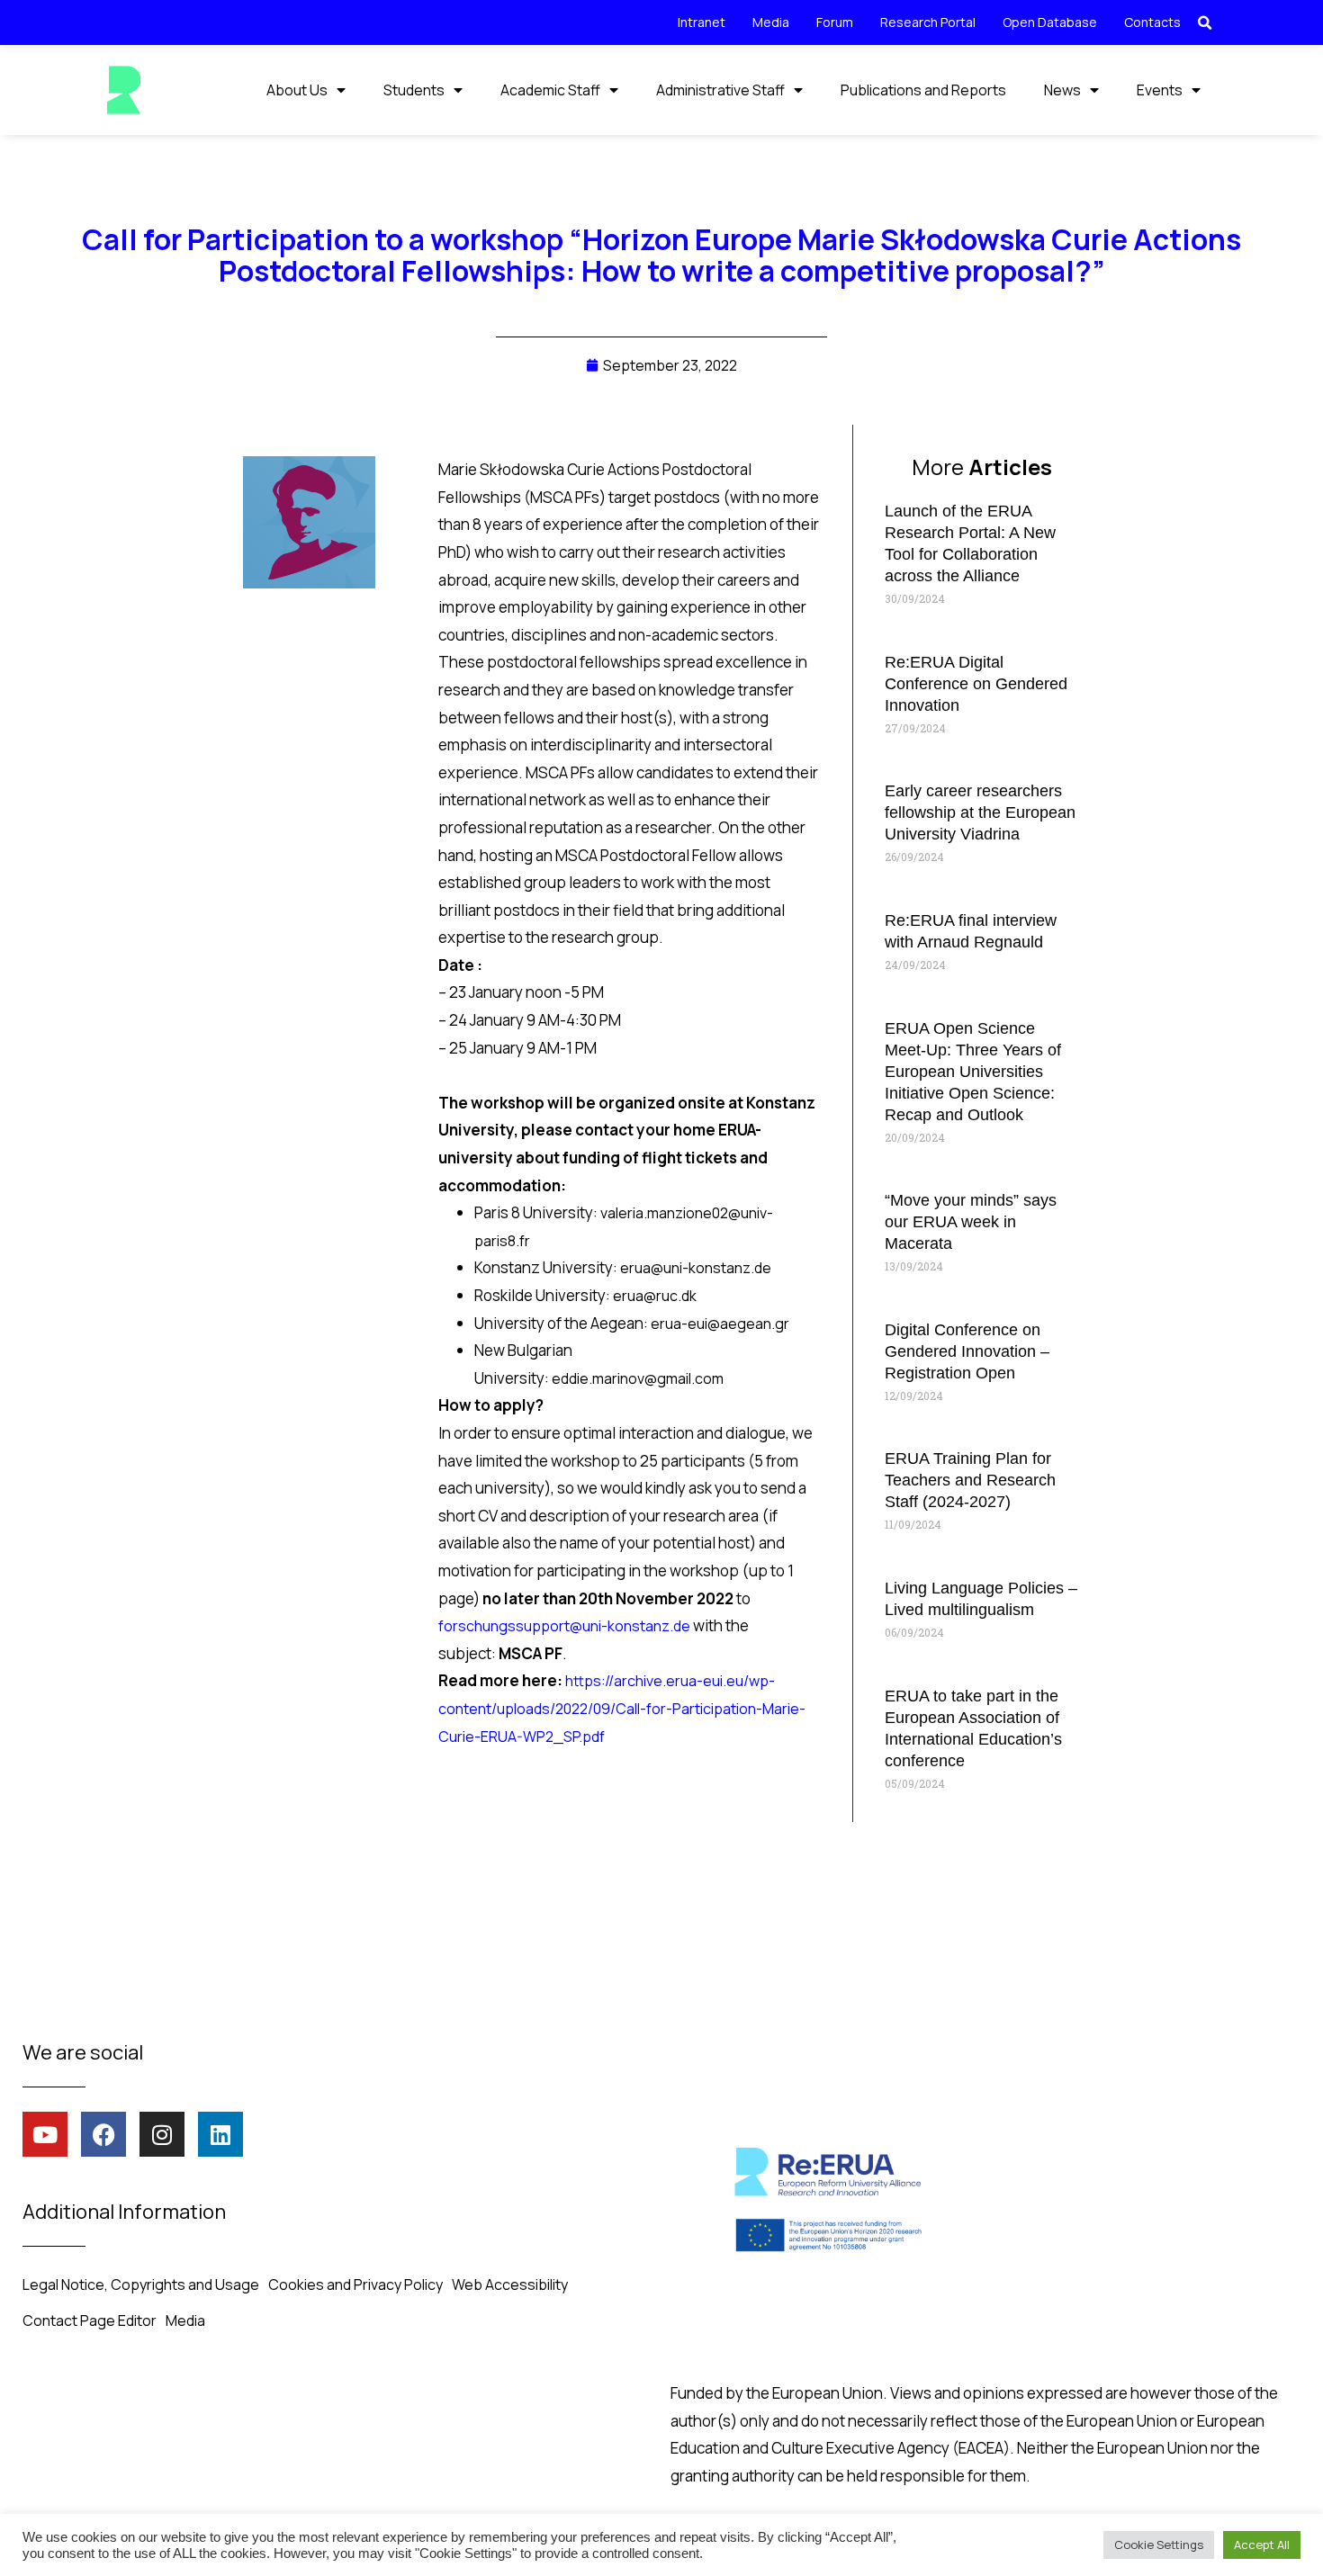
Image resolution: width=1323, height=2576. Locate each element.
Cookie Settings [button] (1159, 2545)
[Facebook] (103, 2134)
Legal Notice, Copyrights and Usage (141, 2284)
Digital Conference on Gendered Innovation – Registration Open (967, 1351)
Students (414, 90)
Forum (835, 22)
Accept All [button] (1262, 2545)
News (1062, 90)
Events (1160, 90)
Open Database (1050, 22)
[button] (1204, 23)
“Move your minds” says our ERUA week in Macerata (971, 1222)
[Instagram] (162, 2134)
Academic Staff (550, 90)
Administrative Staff (720, 90)
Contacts (1152, 22)
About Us (297, 90)
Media (771, 22)
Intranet (702, 22)
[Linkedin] (220, 2134)
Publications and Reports (923, 90)
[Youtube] (45, 2134)
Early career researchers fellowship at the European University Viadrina (980, 812)
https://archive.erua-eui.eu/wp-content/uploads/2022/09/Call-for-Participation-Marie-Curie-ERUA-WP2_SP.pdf (622, 1708)
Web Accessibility (510, 2284)
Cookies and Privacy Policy (355, 2284)
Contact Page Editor (90, 2320)
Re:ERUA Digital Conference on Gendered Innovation (976, 684)
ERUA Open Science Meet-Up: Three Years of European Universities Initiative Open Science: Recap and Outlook (973, 1072)
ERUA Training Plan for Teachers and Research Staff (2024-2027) (970, 1480)
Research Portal (928, 22)
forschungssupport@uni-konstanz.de (564, 1626)
